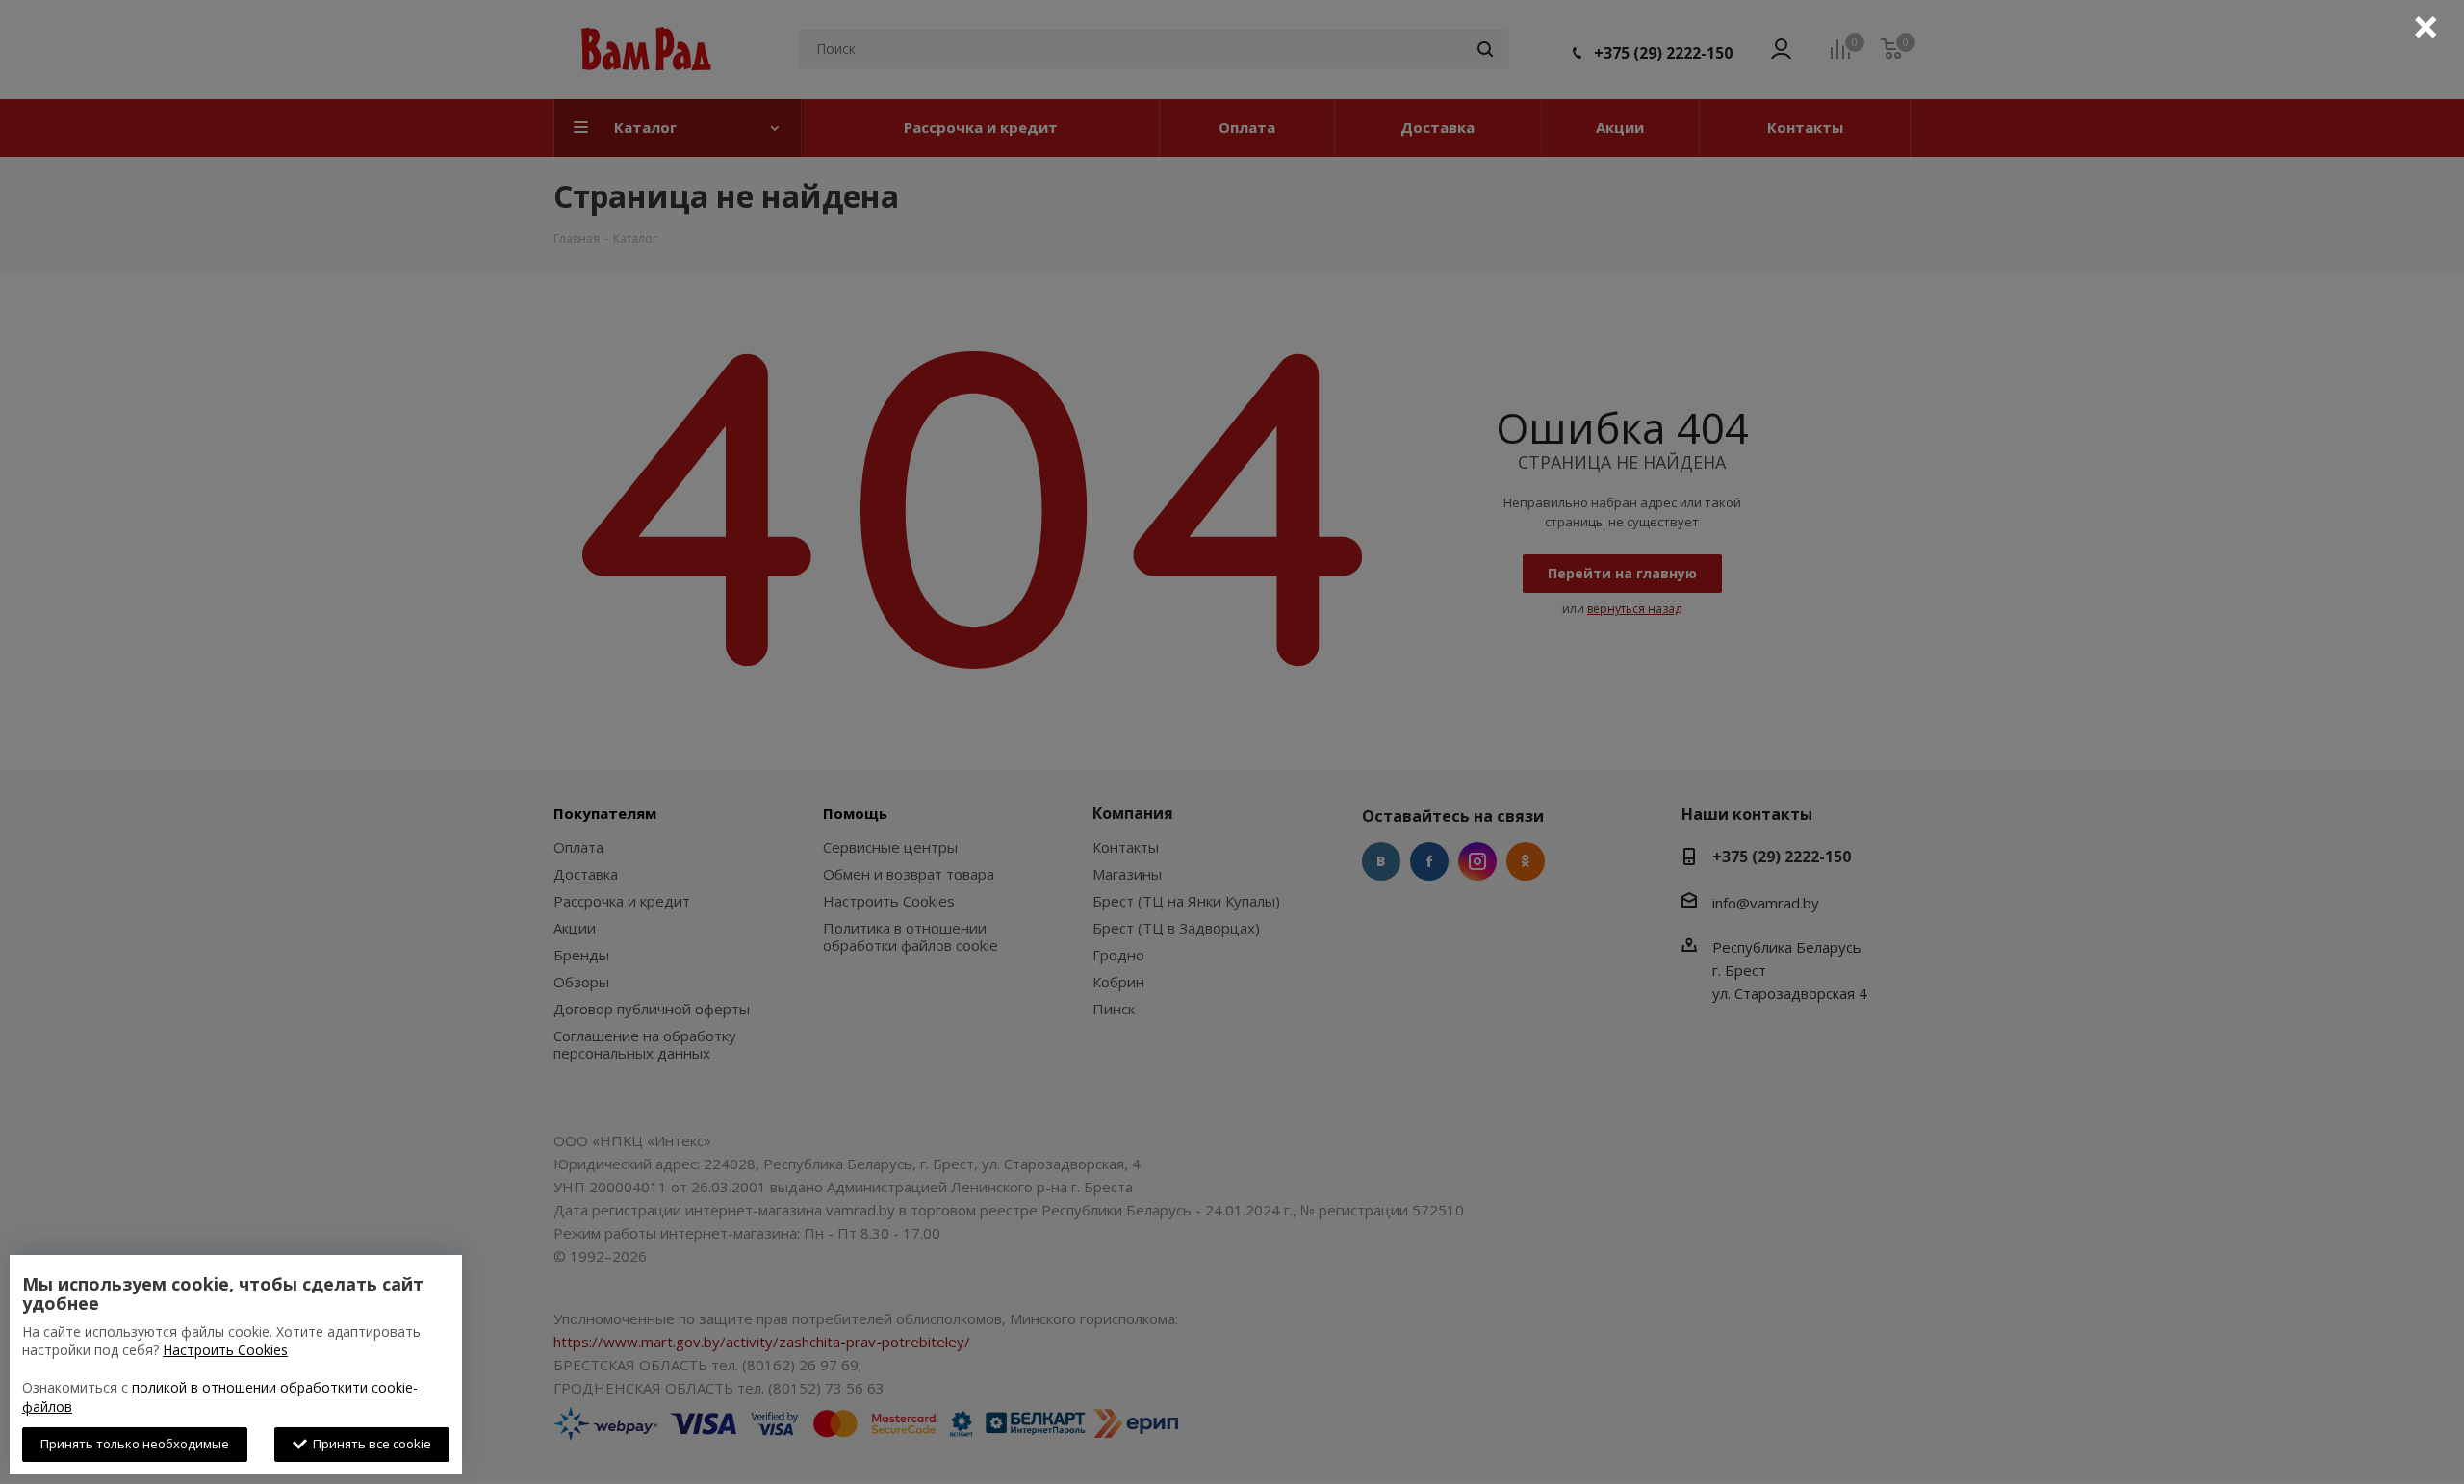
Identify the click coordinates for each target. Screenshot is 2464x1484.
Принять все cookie (369, 1444)
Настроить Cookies (225, 1350)
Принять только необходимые (135, 1444)
